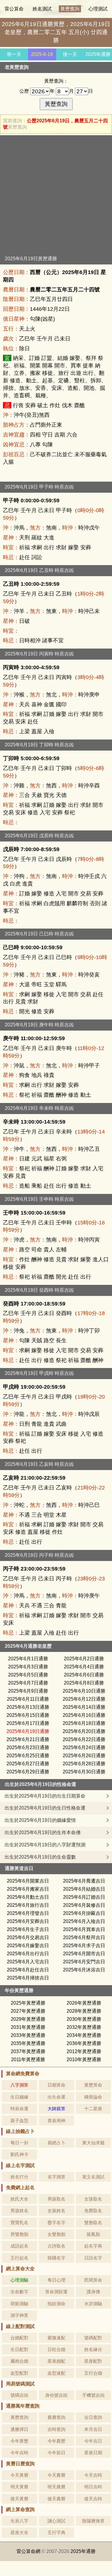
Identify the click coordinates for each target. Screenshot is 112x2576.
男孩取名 (56, 2199)
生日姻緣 (19, 2097)
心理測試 (98, 9)
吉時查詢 (56, 2429)
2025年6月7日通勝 (28, 1683)
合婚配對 (19, 2338)
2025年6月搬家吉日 (28, 1889)
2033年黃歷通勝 (28, 2035)
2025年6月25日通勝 (28, 1756)
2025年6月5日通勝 (28, 1675)
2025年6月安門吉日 (84, 1962)
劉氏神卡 (19, 2154)
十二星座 (93, 2109)
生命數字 (19, 2292)
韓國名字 (56, 2258)
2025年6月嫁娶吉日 (28, 1946)
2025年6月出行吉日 (28, 1954)
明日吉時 (93, 2487)
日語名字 (93, 2258)
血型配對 (19, 2373)
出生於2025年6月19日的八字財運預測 (45, 1845)
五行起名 (19, 2258)
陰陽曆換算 (93, 2521)
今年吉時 (19, 2453)
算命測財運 (56, 2292)
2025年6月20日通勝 (84, 1731)
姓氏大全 (19, 2199)
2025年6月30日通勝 (84, 1772)
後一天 (70, 54)
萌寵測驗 (19, 2304)
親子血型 (19, 2121)
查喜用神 (56, 2121)
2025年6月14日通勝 (84, 1707)
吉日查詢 (93, 2417)
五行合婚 (93, 2373)
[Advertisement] (56, 197)
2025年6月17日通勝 (28, 1723)
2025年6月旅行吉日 (28, 1905)
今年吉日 (93, 2441)
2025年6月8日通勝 (84, 1683)
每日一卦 (19, 2143)
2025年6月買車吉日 (84, 1929)
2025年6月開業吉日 (28, 1881)
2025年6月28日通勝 (84, 1764)
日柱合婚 (56, 2349)
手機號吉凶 (93, 2395)
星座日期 (93, 2453)
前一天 (14, 54)
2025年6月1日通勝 (28, 1659)
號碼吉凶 (19, 2395)
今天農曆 (56, 2475)
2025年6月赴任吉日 (28, 1970)
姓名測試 (42, 9)
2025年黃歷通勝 (28, 2003)
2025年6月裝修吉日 (84, 1905)
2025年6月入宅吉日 (28, 1962)
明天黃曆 (19, 2487)
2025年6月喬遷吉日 (84, 1881)
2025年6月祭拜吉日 (84, 1937)
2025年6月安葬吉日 (28, 1921)
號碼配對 (93, 2338)
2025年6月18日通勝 (84, 1723)
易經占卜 (56, 2143)
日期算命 (56, 2085)
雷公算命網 (28, 2551)
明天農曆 (56, 2487)
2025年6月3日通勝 (28, 1667)
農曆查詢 (56, 2417)
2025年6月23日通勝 (28, 1747)
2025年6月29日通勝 (28, 1772)
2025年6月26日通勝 (84, 1756)
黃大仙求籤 (93, 2143)
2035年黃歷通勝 (28, 2043)
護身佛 (93, 2292)
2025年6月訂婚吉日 (84, 1897)
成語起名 (19, 2246)
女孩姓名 (56, 2211)
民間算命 (93, 2280)
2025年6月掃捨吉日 (28, 1978)
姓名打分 (19, 2177)
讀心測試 (56, 2521)
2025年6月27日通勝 (28, 1764)
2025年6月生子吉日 (28, 1929)
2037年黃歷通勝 (28, 2051)
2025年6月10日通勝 (84, 1691)
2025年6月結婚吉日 (84, 1889)
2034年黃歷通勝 (84, 2035)
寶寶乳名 (19, 2223)
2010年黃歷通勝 (84, 2060)
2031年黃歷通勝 (28, 2027)
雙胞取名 (93, 2223)
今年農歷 (56, 2441)
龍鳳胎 (93, 2234)
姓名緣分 (93, 2349)
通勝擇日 (19, 2429)
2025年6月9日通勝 (28, 1691)
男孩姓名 (19, 2211)
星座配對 (93, 2361)
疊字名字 (56, 2223)
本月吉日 (93, 2429)
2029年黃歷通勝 (28, 2019)
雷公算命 (14, 9)
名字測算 (56, 2177)
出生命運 (56, 2097)
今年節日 (56, 2453)
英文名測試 (93, 2177)
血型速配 (56, 2373)
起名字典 (93, 2246)
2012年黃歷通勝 (84, 2051)
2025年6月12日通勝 (84, 1699)
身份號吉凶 (56, 2395)
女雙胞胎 (56, 2234)
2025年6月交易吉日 (28, 1937)
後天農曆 (56, 2499)
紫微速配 (56, 2338)
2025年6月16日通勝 (84, 1715)
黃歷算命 (93, 2085)
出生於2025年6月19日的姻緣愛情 (40, 1820)
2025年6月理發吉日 (28, 1913)
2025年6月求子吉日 (84, 1946)
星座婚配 (56, 2361)
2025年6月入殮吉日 (84, 1921)
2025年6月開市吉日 (84, 1954)
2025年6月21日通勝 (28, 1739)
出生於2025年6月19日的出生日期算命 (45, 1796)
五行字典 (56, 2532)
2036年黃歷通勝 (84, 2043)
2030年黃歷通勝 (84, 2019)
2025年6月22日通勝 (84, 1739)
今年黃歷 (19, 2441)
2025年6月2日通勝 (84, 1659)
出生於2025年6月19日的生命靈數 (40, 1857)
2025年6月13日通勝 (28, 1707)
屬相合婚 (19, 2361)
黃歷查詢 (70, 9)
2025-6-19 (42, 54)
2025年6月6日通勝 (84, 1675)
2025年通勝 (98, 54)
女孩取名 (93, 2199)
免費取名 (93, 2211)
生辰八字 (19, 2521)
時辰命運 (19, 2109)
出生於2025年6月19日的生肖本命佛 (43, 1832)
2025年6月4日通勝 (84, 1667)
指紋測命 (56, 2304)
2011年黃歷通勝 (28, 2060)
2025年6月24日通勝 (84, 1747)
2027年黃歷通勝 (28, 2011)
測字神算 (19, 2315)
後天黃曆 (19, 2499)
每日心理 (56, 2280)
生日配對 (19, 2349)
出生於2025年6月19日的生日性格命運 (45, 1808)
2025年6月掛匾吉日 (84, 1913)
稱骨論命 (93, 2097)
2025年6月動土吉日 (28, 1897)
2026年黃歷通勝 (84, 2003)
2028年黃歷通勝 (84, 2011)
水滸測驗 (93, 2304)
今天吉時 (93, 2475)
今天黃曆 (19, 2475)
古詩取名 (56, 2246)
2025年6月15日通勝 (28, 1715)
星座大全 (19, 2532)
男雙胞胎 (19, 2234)
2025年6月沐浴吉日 (84, 1970)
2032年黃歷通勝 (84, 2027)
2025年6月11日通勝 (28, 1699)
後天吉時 (93, 2499)
